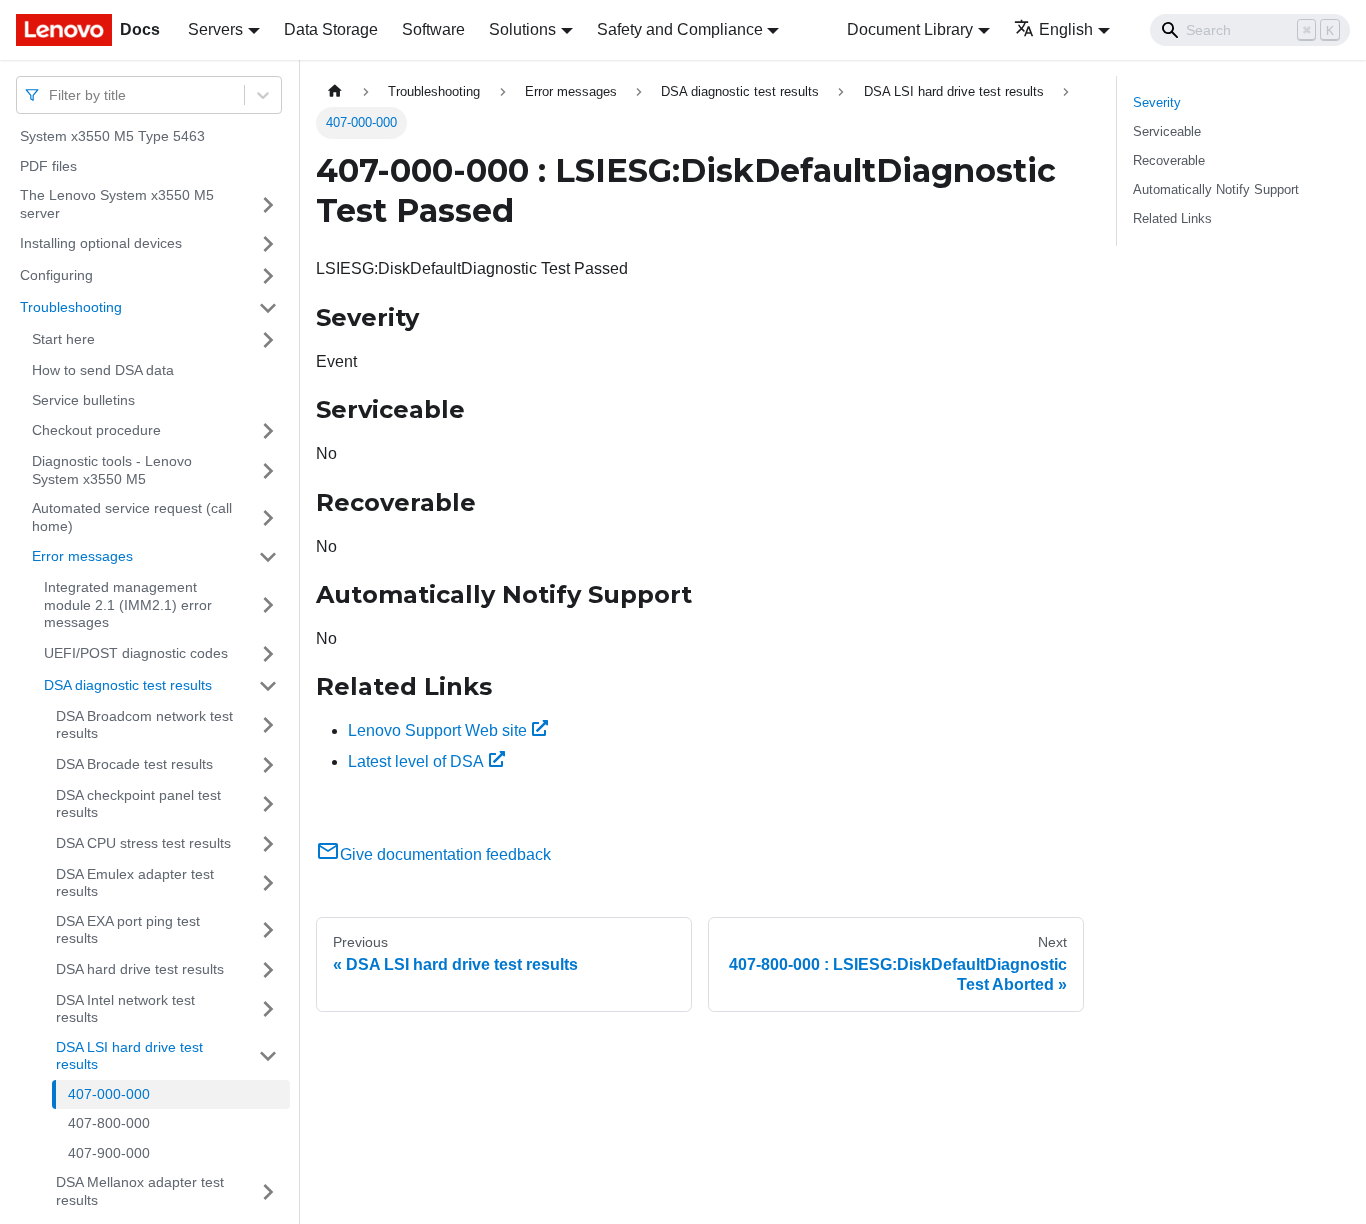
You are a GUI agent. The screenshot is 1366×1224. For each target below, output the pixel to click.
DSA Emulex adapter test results (135, 883)
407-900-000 (109, 1153)
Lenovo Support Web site (437, 730)
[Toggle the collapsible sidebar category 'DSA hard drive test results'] (268, 970)
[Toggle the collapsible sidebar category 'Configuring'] (268, 276)
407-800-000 (109, 1123)
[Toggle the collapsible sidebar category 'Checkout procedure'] (268, 431)
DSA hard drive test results (140, 969)
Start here (63, 339)
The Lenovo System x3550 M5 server (117, 204)
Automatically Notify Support (1216, 189)
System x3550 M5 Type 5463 (112, 136)
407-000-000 (109, 1094)
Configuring (56, 275)
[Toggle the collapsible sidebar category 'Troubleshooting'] (268, 308)
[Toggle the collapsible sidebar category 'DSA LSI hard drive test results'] (268, 1056)
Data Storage (331, 29)
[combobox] (51, 94)
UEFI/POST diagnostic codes (136, 653)
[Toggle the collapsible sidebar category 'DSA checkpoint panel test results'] (268, 804)
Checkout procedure (96, 430)
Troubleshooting (71, 307)
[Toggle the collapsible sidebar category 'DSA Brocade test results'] (268, 765)
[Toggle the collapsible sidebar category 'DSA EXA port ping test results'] (268, 930)
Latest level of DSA (416, 761)
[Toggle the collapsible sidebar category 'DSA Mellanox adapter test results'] (268, 1191)
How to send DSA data (103, 370)
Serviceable (1167, 131)
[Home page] (335, 91)
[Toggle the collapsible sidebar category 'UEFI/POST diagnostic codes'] (268, 654)
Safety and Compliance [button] (680, 29)
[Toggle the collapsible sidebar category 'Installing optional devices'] (268, 244)
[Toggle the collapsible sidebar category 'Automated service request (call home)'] (268, 517)
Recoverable (1169, 160)
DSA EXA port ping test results (128, 930)
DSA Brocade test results (134, 764)
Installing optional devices (101, 243)
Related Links (1172, 218)
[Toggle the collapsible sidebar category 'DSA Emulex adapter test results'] (268, 883)
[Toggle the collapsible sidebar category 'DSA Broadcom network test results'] (268, 725)
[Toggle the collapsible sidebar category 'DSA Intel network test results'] (268, 1009)
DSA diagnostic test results (128, 685)
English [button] (1066, 29)
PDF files (48, 166)
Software (433, 29)
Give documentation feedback (445, 854)
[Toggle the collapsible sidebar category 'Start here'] (268, 340)
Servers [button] (215, 29)
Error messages (82, 556)
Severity (1157, 102)
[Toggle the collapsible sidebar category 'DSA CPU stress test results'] (268, 844)
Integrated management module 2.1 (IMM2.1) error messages (128, 604)
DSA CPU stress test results (143, 843)
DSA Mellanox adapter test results (140, 1191)
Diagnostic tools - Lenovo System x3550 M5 (112, 470)
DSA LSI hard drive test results (129, 1056)
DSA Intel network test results (125, 1009)
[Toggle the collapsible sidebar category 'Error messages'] (268, 557)
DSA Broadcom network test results (144, 725)
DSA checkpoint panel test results (138, 804)
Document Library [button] (910, 29)
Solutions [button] (522, 29)
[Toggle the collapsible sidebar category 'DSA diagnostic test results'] (268, 686)
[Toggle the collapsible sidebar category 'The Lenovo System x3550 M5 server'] (268, 204)
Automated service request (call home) (132, 517)
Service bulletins (83, 400)
